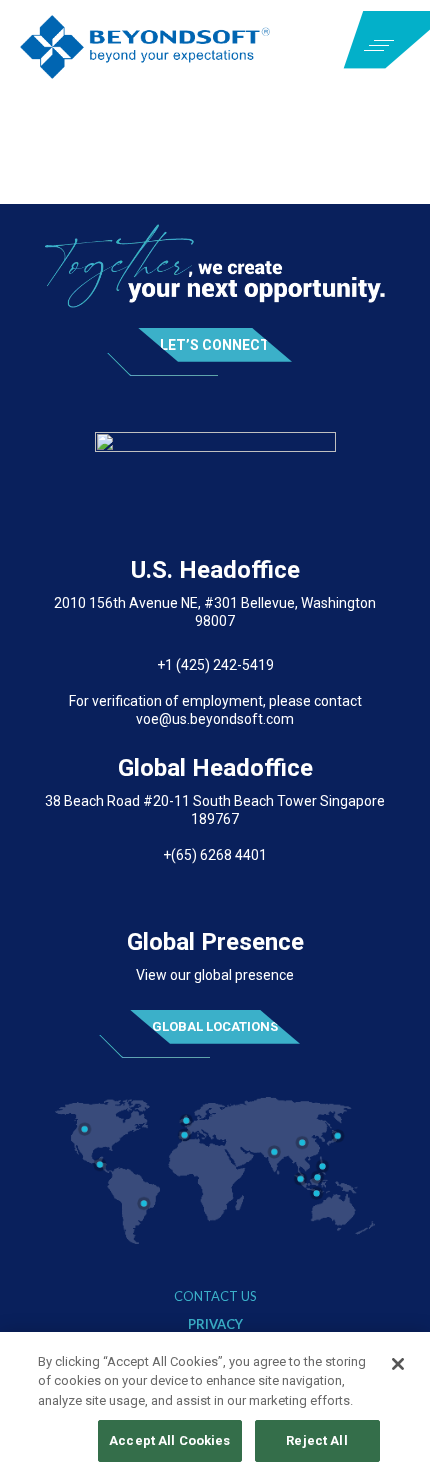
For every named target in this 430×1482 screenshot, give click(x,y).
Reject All (316, 1440)
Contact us (215, 1296)
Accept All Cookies (169, 1440)
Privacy (215, 1324)
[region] (215, 1407)
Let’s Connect (215, 345)
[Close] (398, 1364)
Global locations (215, 1026)
